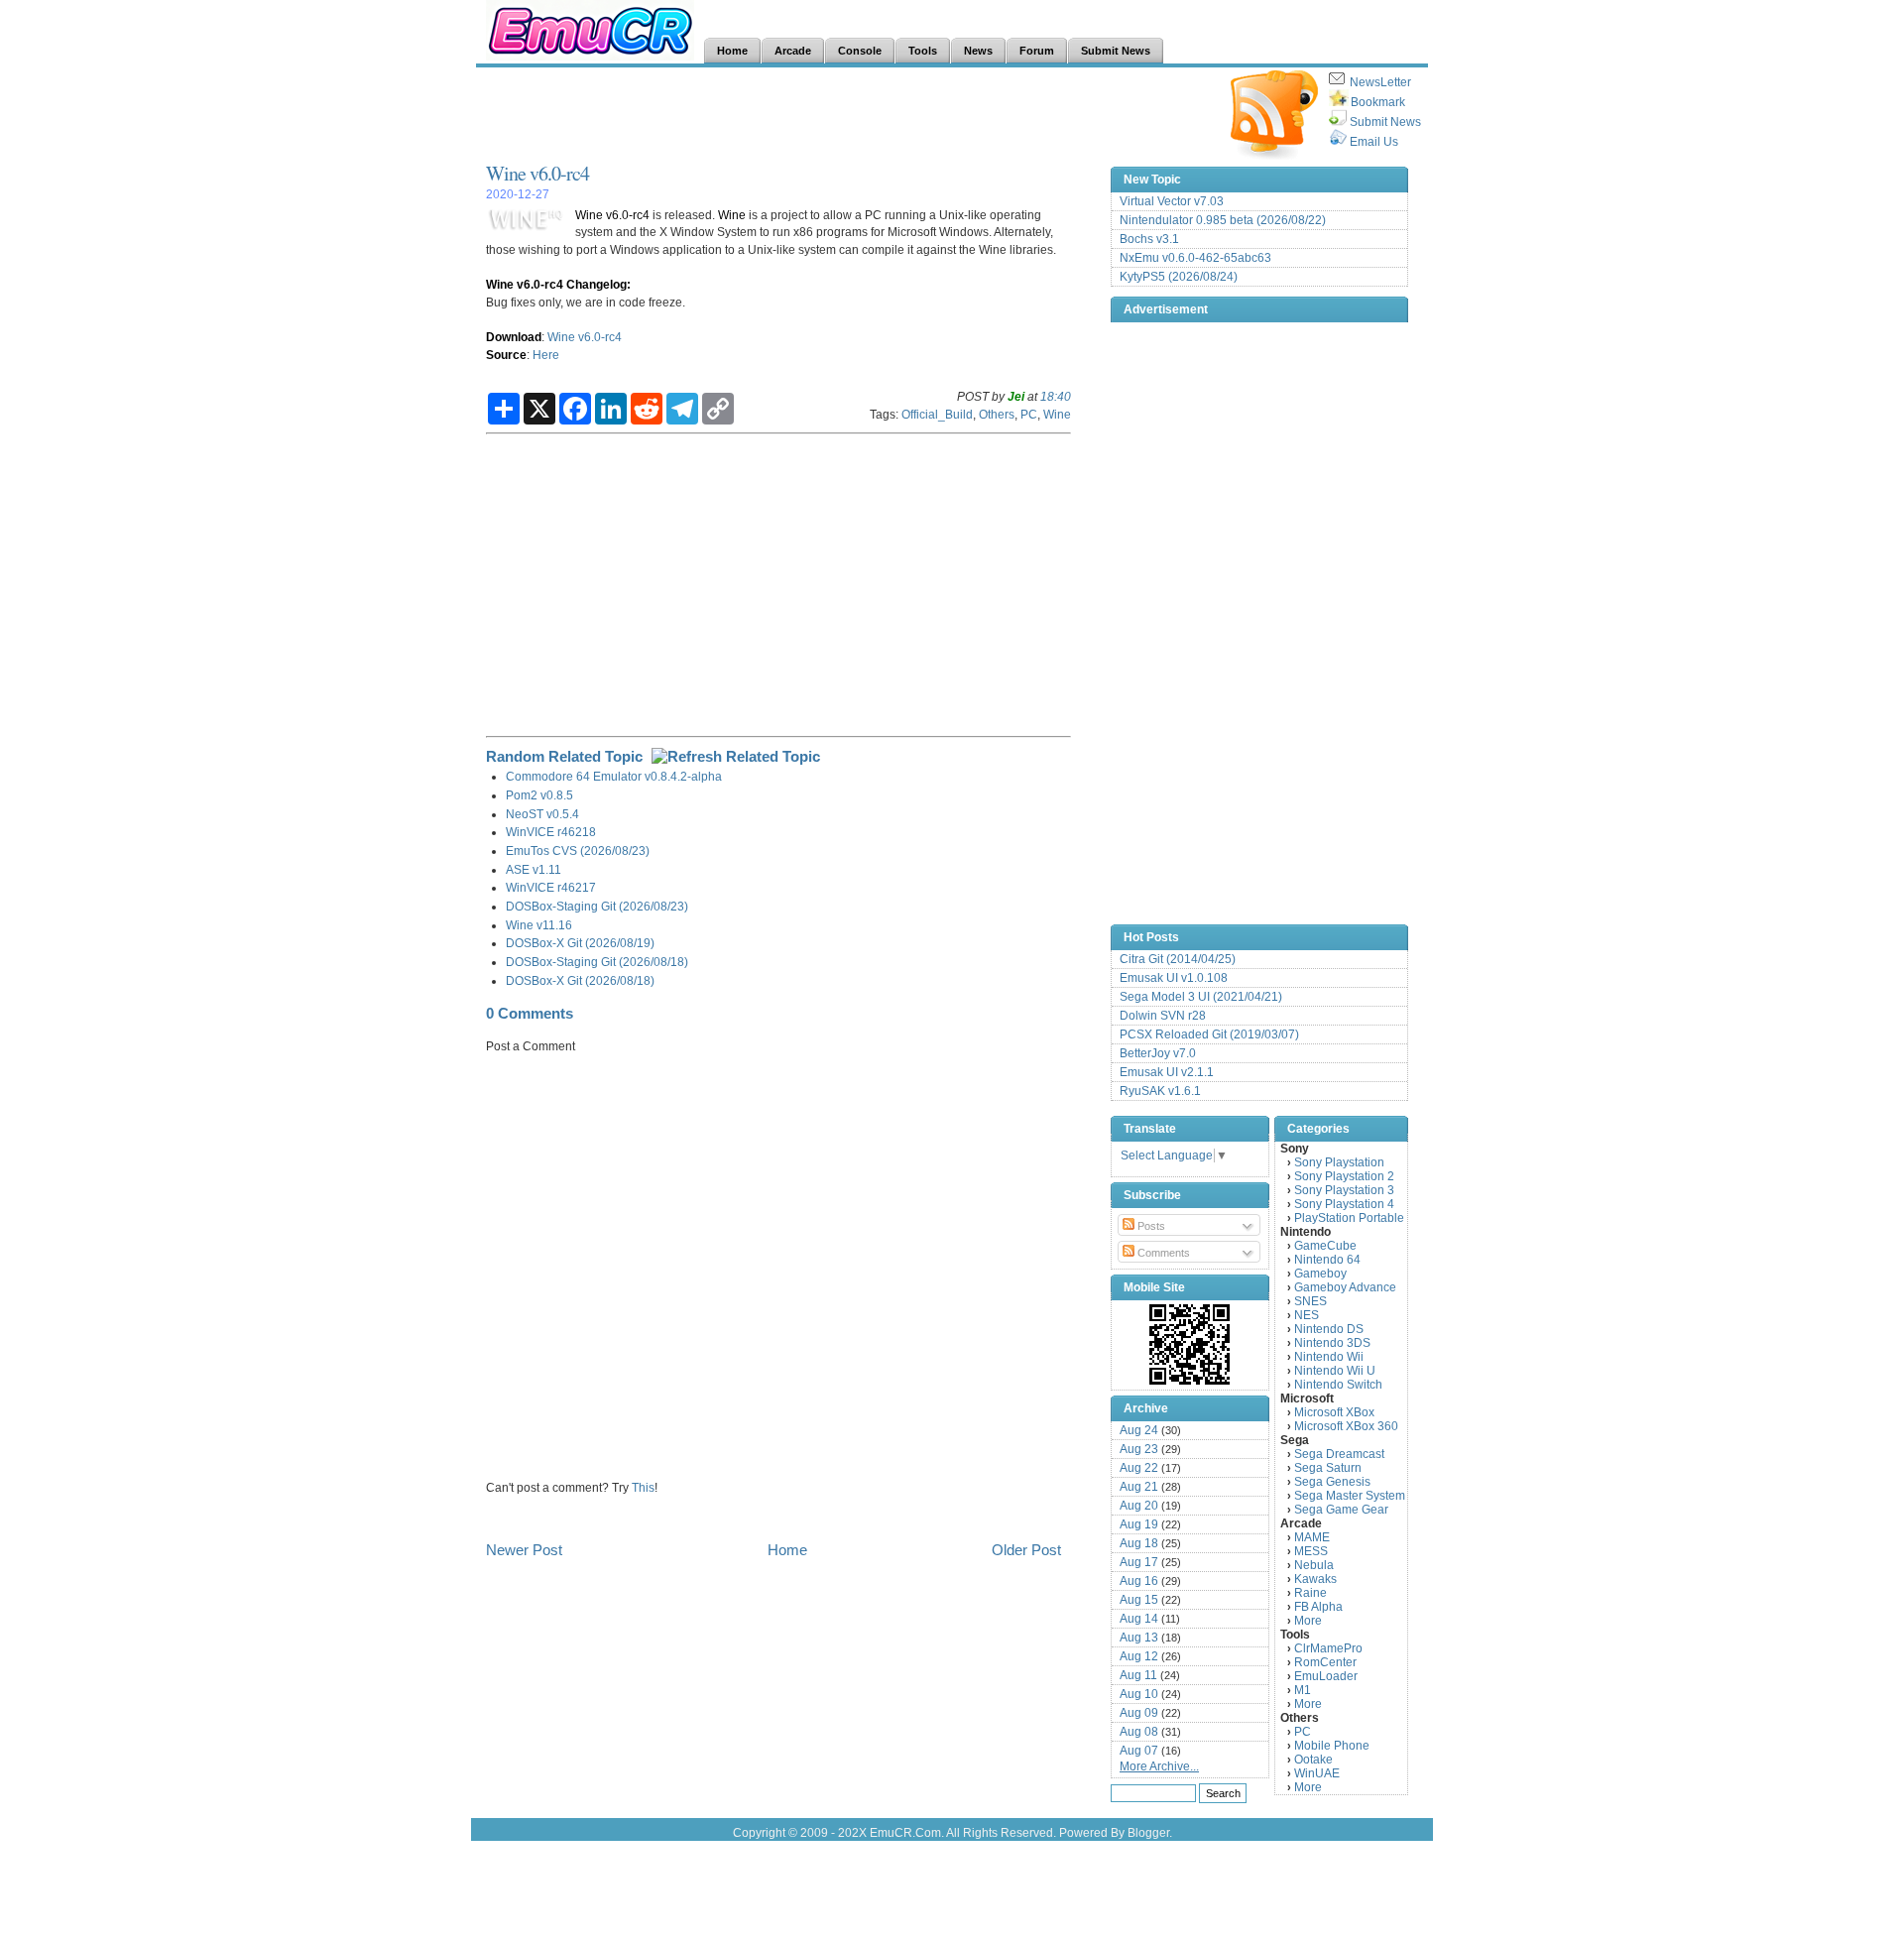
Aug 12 (1139, 1656)
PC (1029, 414)
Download (514, 337)
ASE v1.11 (534, 869)
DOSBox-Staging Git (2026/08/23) (597, 906)
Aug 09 (1139, 1713)
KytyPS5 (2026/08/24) (1179, 277)
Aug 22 (1139, 1468)
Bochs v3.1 (1149, 239)
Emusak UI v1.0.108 (1174, 978)
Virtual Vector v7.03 (1172, 201)
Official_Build (937, 414)
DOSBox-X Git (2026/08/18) (580, 980)
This (643, 1487)
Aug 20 (1139, 1506)
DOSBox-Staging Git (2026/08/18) (597, 962)
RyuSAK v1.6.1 (1160, 1091)
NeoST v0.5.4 (542, 814)
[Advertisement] (847, 115)
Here (546, 355)
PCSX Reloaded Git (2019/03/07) (1209, 1034)
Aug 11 (1138, 1675)
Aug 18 (1139, 1543)
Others (997, 414)
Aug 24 (1139, 1430)
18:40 (1056, 396)
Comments (1162, 1253)
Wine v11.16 (539, 925)
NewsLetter (1380, 82)
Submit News (1385, 122)
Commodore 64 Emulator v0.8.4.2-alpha (614, 776)
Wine (732, 215)
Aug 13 (1139, 1638)
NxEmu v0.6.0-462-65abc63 (1195, 258)
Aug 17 (1139, 1562)
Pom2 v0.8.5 (539, 795)
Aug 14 (1139, 1619)
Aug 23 (1139, 1449)
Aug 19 (1139, 1524)
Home (787, 1550)
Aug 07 (1139, 1751)
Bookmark (1378, 102)
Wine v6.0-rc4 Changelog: (558, 284)
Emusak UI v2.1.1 (1167, 1072)
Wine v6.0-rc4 (537, 173)
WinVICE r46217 (551, 887)
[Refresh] (736, 756)
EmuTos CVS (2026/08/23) (578, 851)
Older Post (1026, 1550)
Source (506, 355)
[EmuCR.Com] (1190, 1344)
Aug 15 (1139, 1600)
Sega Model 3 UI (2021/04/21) (1201, 997)
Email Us (1374, 142)
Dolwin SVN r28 (1163, 1016)
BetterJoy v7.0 (1158, 1053)
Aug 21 (1139, 1487)
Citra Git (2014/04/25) (1178, 959)
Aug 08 (1139, 1732)
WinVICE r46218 (551, 832)
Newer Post (524, 1550)
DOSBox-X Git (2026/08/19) (580, 943)
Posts (1150, 1226)
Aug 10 (1139, 1694)
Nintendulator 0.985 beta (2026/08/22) (1223, 220)
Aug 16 (1139, 1581)
